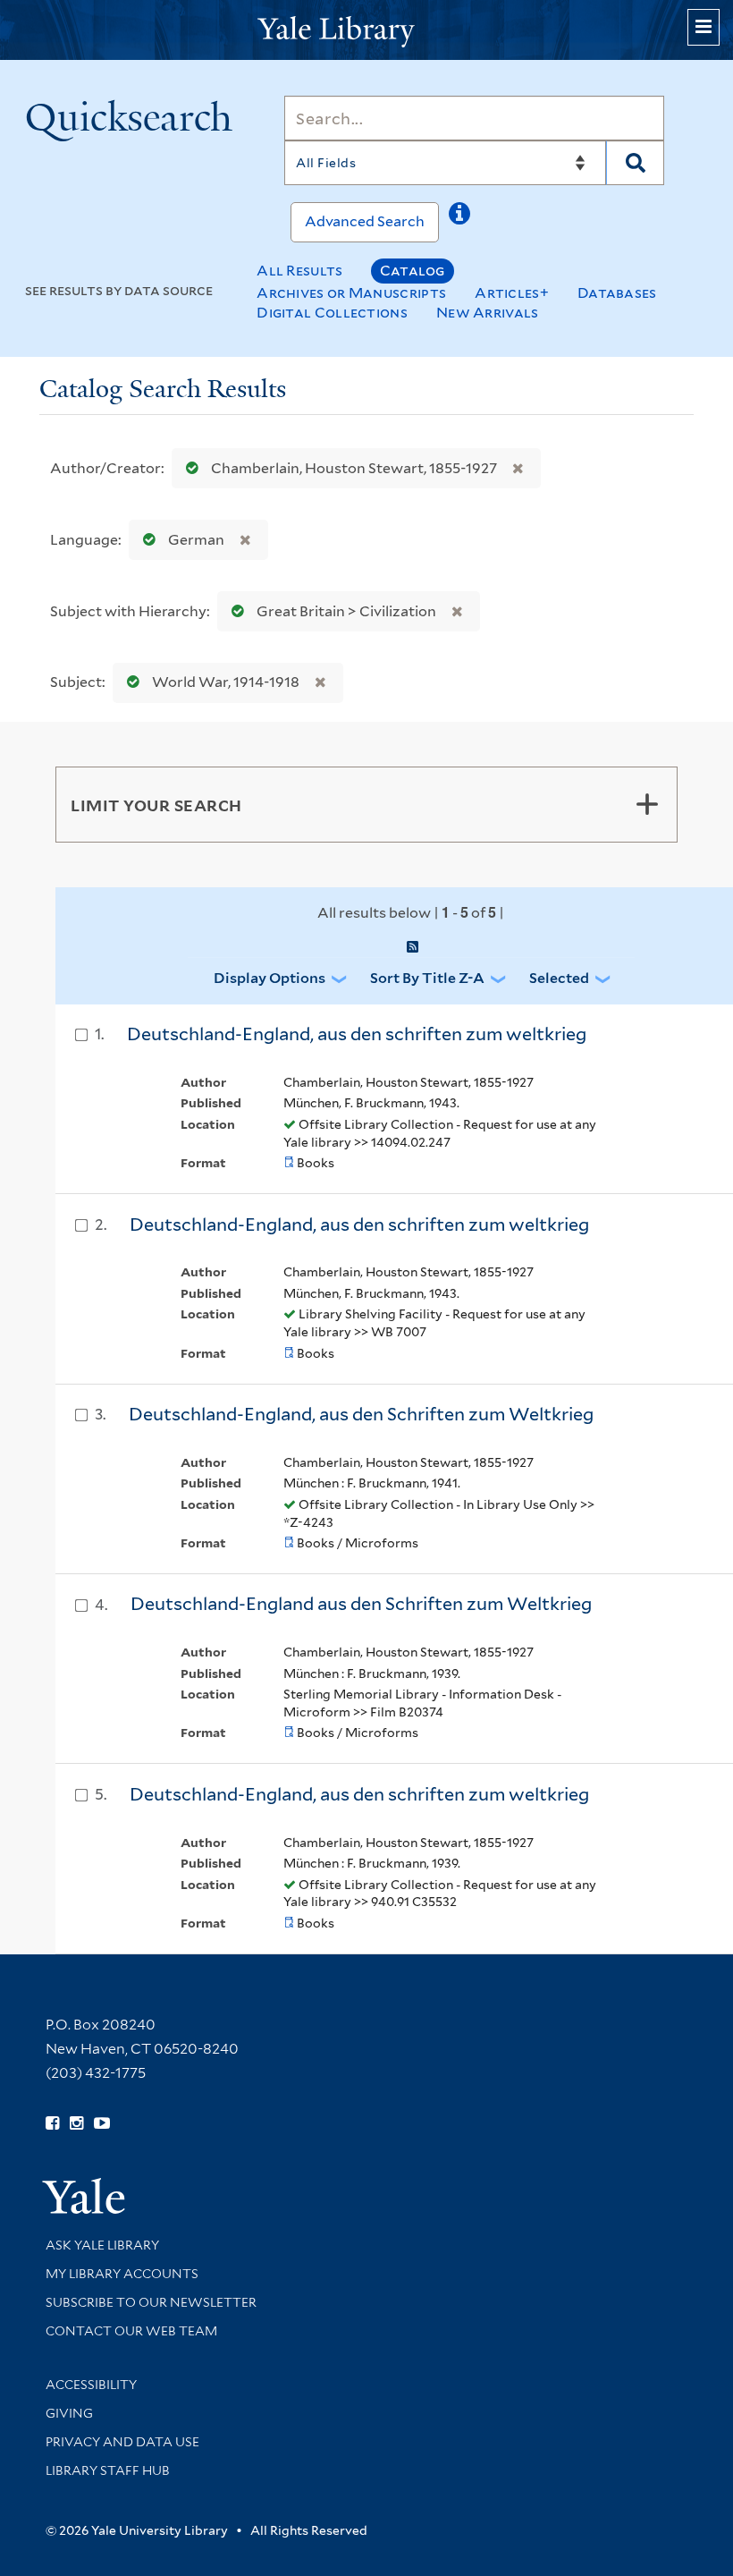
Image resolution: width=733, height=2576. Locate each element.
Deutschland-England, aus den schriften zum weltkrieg (357, 1034)
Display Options (270, 978)
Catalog (413, 271)
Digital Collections (332, 313)
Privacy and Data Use (122, 2442)
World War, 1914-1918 (226, 682)
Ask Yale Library (102, 2245)
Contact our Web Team (131, 2331)
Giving (69, 2413)
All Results (299, 271)
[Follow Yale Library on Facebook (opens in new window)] (52, 2123)
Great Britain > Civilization (346, 611)
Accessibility (91, 2385)
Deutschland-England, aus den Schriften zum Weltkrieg (361, 1414)
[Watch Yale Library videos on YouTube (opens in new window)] (102, 2123)
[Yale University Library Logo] (366, 30)
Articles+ (512, 293)
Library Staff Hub (108, 2470)
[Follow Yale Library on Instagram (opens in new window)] (76, 2123)
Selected (559, 978)
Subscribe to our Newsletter (151, 2302)
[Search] (635, 163)
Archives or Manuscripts (351, 293)
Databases (617, 293)
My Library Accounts (122, 2274)
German (196, 540)
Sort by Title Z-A (427, 978)
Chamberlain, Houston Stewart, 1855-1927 (354, 468)
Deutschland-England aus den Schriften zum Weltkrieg (361, 1604)
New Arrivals (488, 313)
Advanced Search (365, 221)
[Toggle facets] (647, 804)
